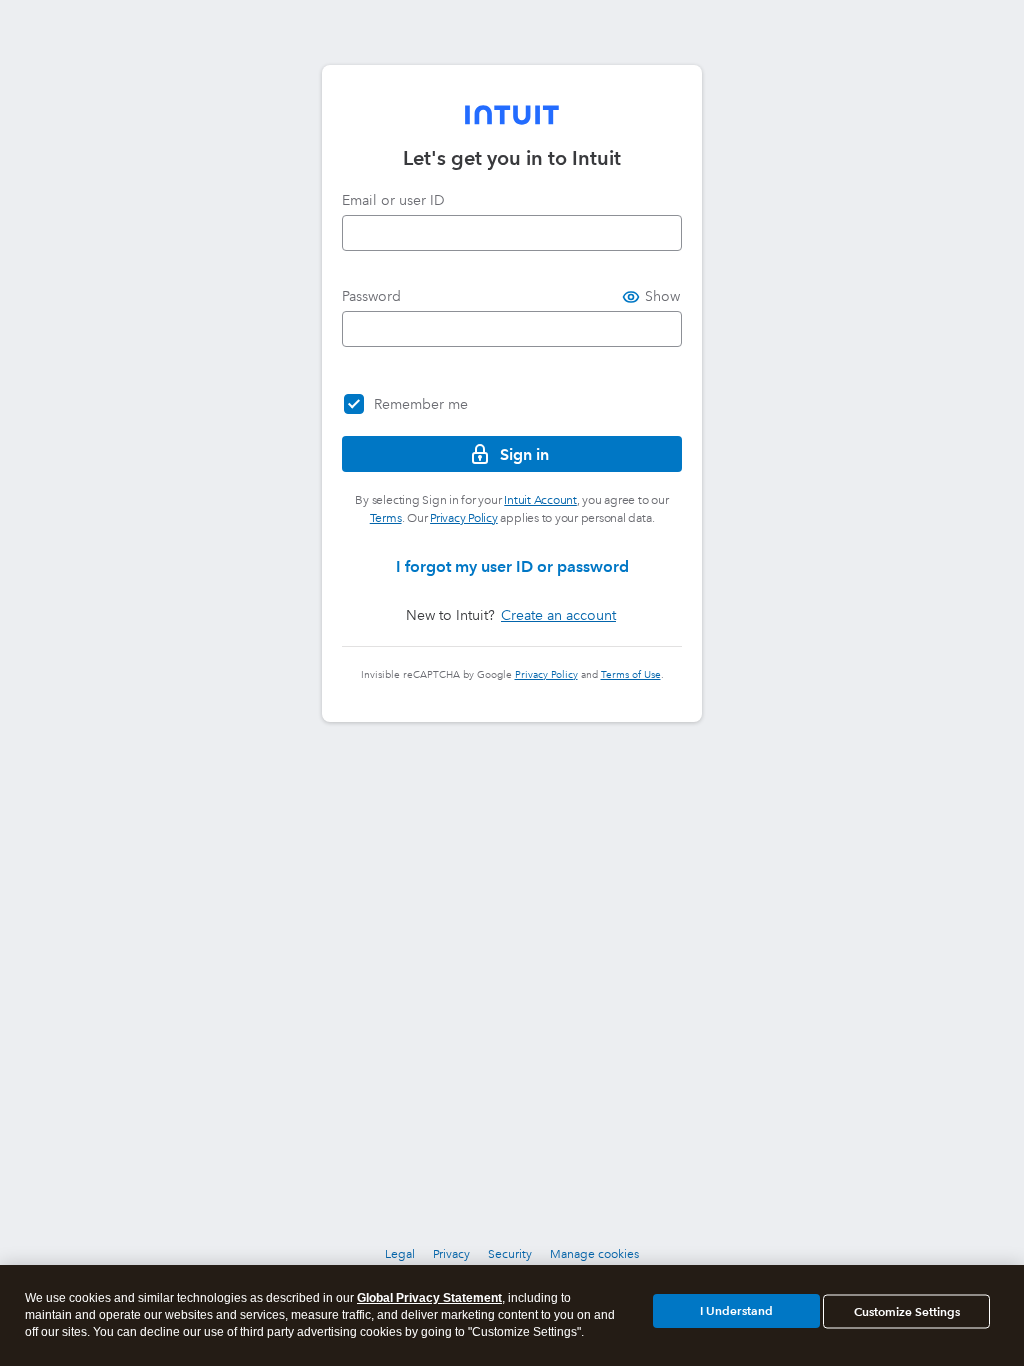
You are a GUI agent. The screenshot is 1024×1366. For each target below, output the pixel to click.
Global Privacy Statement (429, 1298)
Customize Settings (907, 1311)
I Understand (736, 1310)
